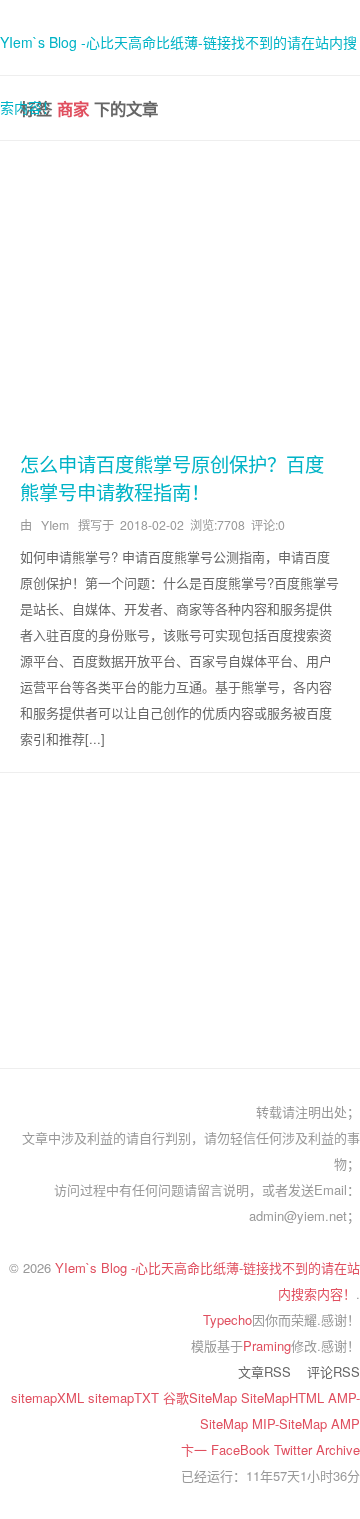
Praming (267, 1345)
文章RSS (264, 1371)
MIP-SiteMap (291, 1423)
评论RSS (333, 1371)
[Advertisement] (180, 292)
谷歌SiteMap (202, 1397)
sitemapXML (49, 1397)
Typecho (227, 1319)
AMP (345, 1423)
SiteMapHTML (284, 1397)
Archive (338, 1449)
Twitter (295, 1449)
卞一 (196, 1449)
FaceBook (242, 1449)
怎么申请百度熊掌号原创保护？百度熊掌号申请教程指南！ (172, 477)
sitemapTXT (125, 1397)
